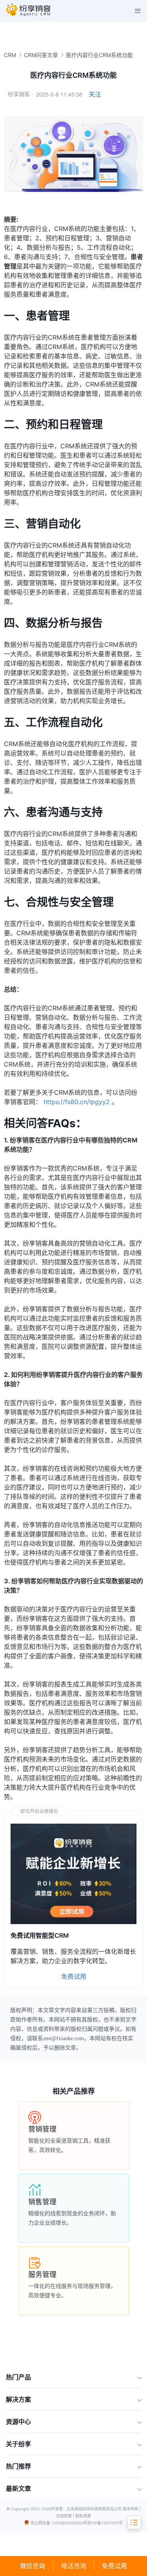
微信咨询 (33, 2566)
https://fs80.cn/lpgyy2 (77, 1102)
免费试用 (114, 2566)
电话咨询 (74, 2566)
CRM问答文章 (41, 55)
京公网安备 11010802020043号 (59, 2523)
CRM (10, 55)
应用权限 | (66, 2516)
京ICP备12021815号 (105, 2523)
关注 (95, 94)
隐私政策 (83, 2516)
